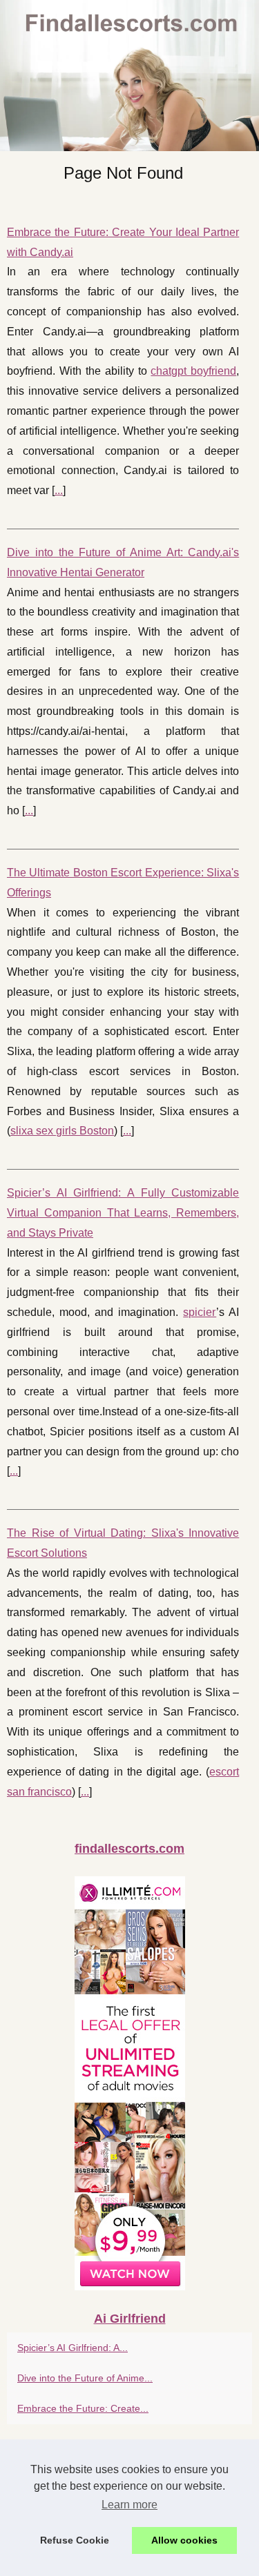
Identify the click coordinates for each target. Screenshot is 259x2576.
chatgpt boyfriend (193, 371)
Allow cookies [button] (184, 2540)
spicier (200, 1312)
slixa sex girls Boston (62, 1131)
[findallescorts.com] (129, 76)
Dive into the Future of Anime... (85, 2378)
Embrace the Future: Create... (83, 2408)
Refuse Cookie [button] (75, 2540)
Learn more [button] (129, 2505)
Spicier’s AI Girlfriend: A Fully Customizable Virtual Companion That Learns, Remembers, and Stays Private (123, 1213)
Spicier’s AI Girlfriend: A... (73, 2348)
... (59, 490)
